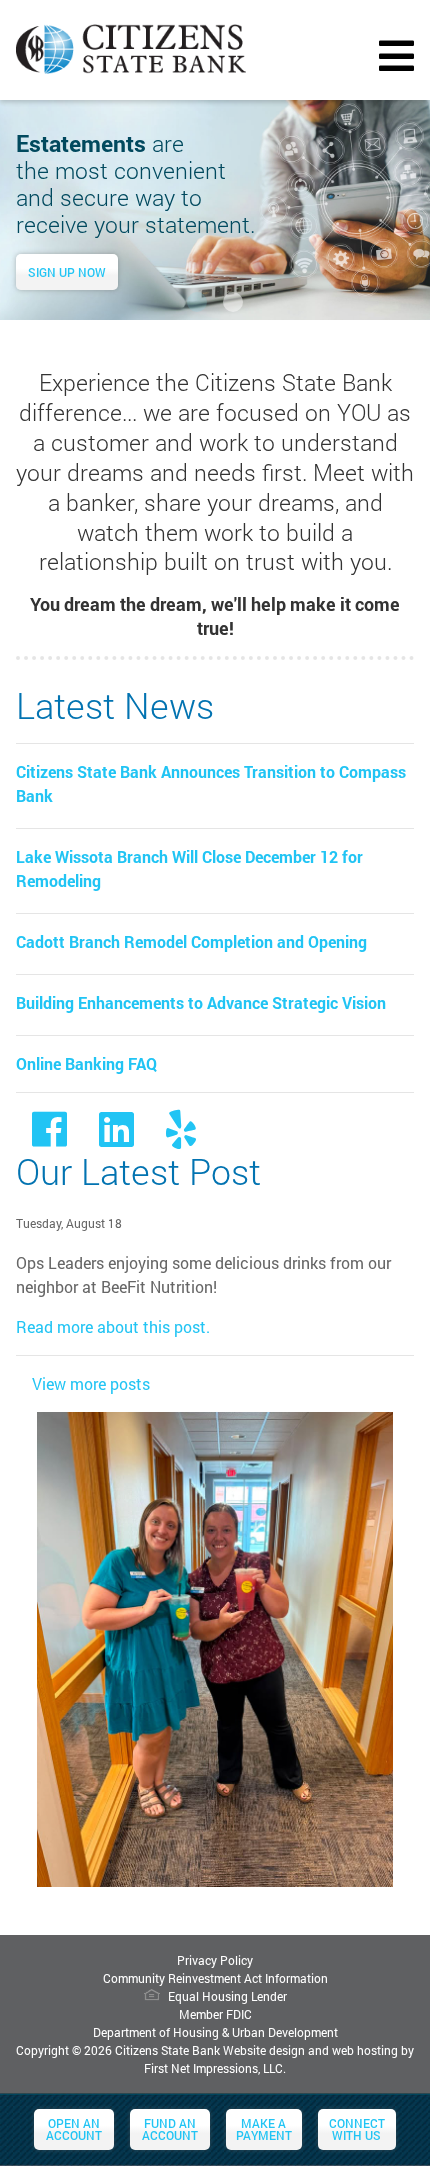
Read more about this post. (113, 1326)
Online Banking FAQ (86, 1063)
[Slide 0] (197, 302)
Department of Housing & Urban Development (215, 2032)
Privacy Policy (215, 1960)
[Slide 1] (233, 302)
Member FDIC (215, 2014)
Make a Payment (264, 2129)
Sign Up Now (67, 272)
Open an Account (74, 2129)
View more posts (91, 1383)
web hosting (365, 2050)
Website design (264, 2050)
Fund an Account (170, 2129)
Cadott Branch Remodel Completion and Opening (191, 941)
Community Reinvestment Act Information (215, 1978)
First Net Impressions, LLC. (215, 2068)
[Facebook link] (49, 1137)
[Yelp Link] (181, 1137)
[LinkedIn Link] (116, 1137)
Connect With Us (357, 2129)
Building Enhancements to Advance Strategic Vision (201, 1002)
